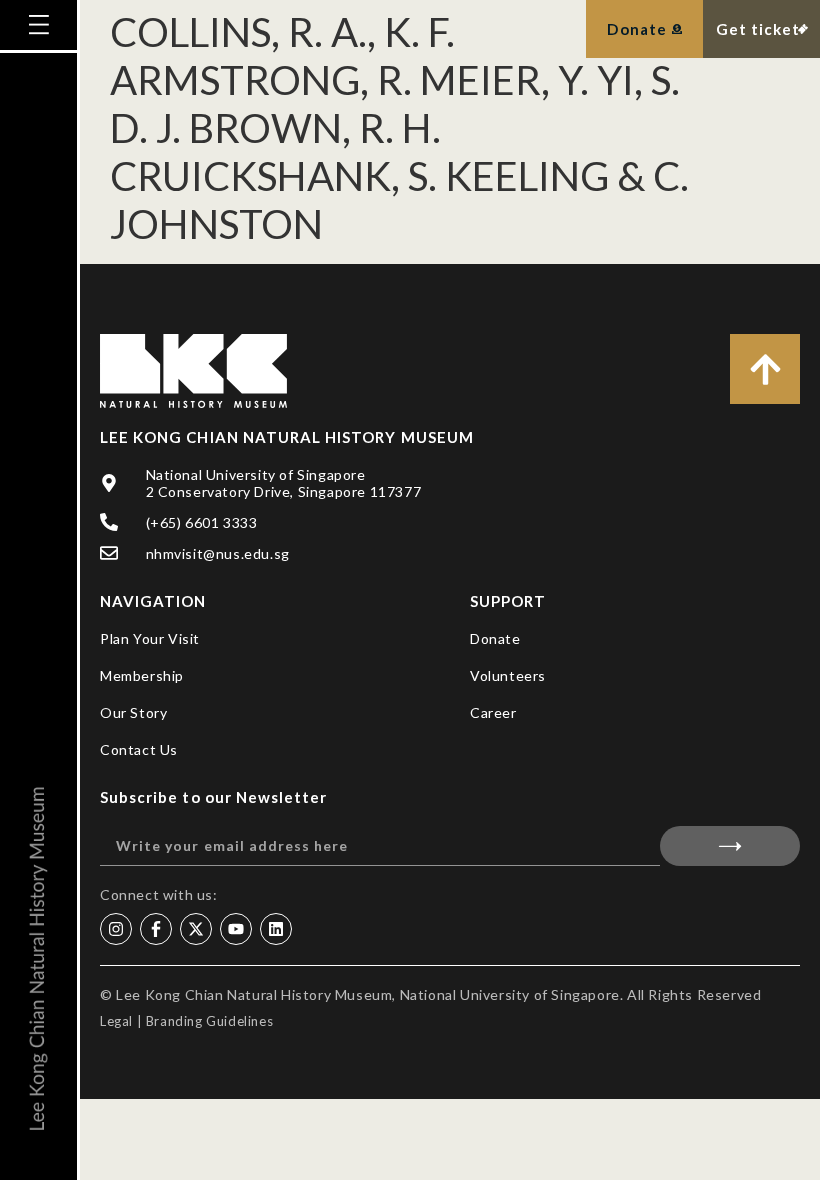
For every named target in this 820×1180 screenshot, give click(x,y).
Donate (495, 638)
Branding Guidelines (209, 1021)
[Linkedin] (276, 929)
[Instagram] (116, 929)
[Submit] (730, 846)
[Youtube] (236, 929)
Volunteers (508, 675)
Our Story (133, 712)
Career (493, 712)
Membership (142, 675)
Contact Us (139, 749)
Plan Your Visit (150, 638)
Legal (116, 1021)
